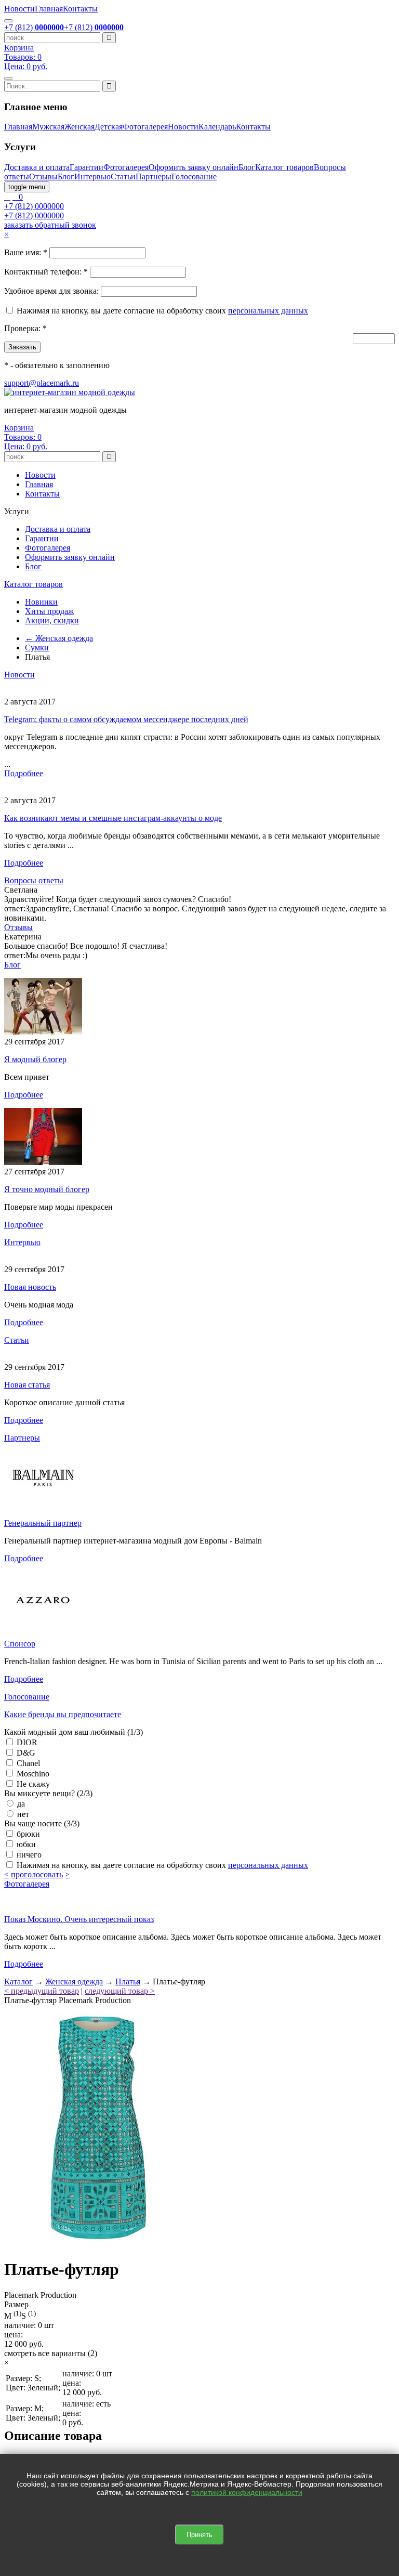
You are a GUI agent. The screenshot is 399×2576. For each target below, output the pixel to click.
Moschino (32, 1774)
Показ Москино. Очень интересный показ (79, 1919)
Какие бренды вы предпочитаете (63, 1714)
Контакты (80, 9)
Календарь (217, 127)
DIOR (26, 1742)
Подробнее (24, 773)
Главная (49, 9)
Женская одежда (74, 1982)
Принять (199, 2535)
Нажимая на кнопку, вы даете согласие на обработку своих (122, 311)
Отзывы (43, 176)
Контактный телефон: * (46, 272)
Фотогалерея (145, 127)
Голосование (194, 176)
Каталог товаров (284, 167)
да (20, 1804)
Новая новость (30, 1287)
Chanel (27, 1763)
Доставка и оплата (37, 167)
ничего (28, 1855)
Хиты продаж (49, 611)
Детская (109, 127)
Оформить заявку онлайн (194, 167)
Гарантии (87, 167)
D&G (25, 1753)
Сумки (37, 648)
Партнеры (154, 176)
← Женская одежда (59, 638)
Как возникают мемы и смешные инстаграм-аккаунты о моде (113, 818)
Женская (79, 127)
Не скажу (32, 1784)
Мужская (48, 127)
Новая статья (27, 1385)
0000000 (34, 206)
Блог (247, 167)
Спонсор (20, 1644)
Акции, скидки (52, 620)
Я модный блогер (35, 1059)
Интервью (92, 176)
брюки (27, 1834)
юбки (25, 1844)
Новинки (41, 602)
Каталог (18, 1982)
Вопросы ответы (34, 880)
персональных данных (268, 311)
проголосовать (37, 1874)
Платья (128, 1982)
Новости (19, 9)
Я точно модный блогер (47, 1189)
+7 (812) (34, 27)
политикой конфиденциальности (247, 2492)
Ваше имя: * (26, 252)
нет (22, 1814)
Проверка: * (25, 328)
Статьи (123, 176)
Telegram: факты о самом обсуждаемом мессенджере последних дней (126, 719)
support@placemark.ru (42, 383)
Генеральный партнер (43, 1523)
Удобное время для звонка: (51, 291)
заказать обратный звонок (50, 225)
